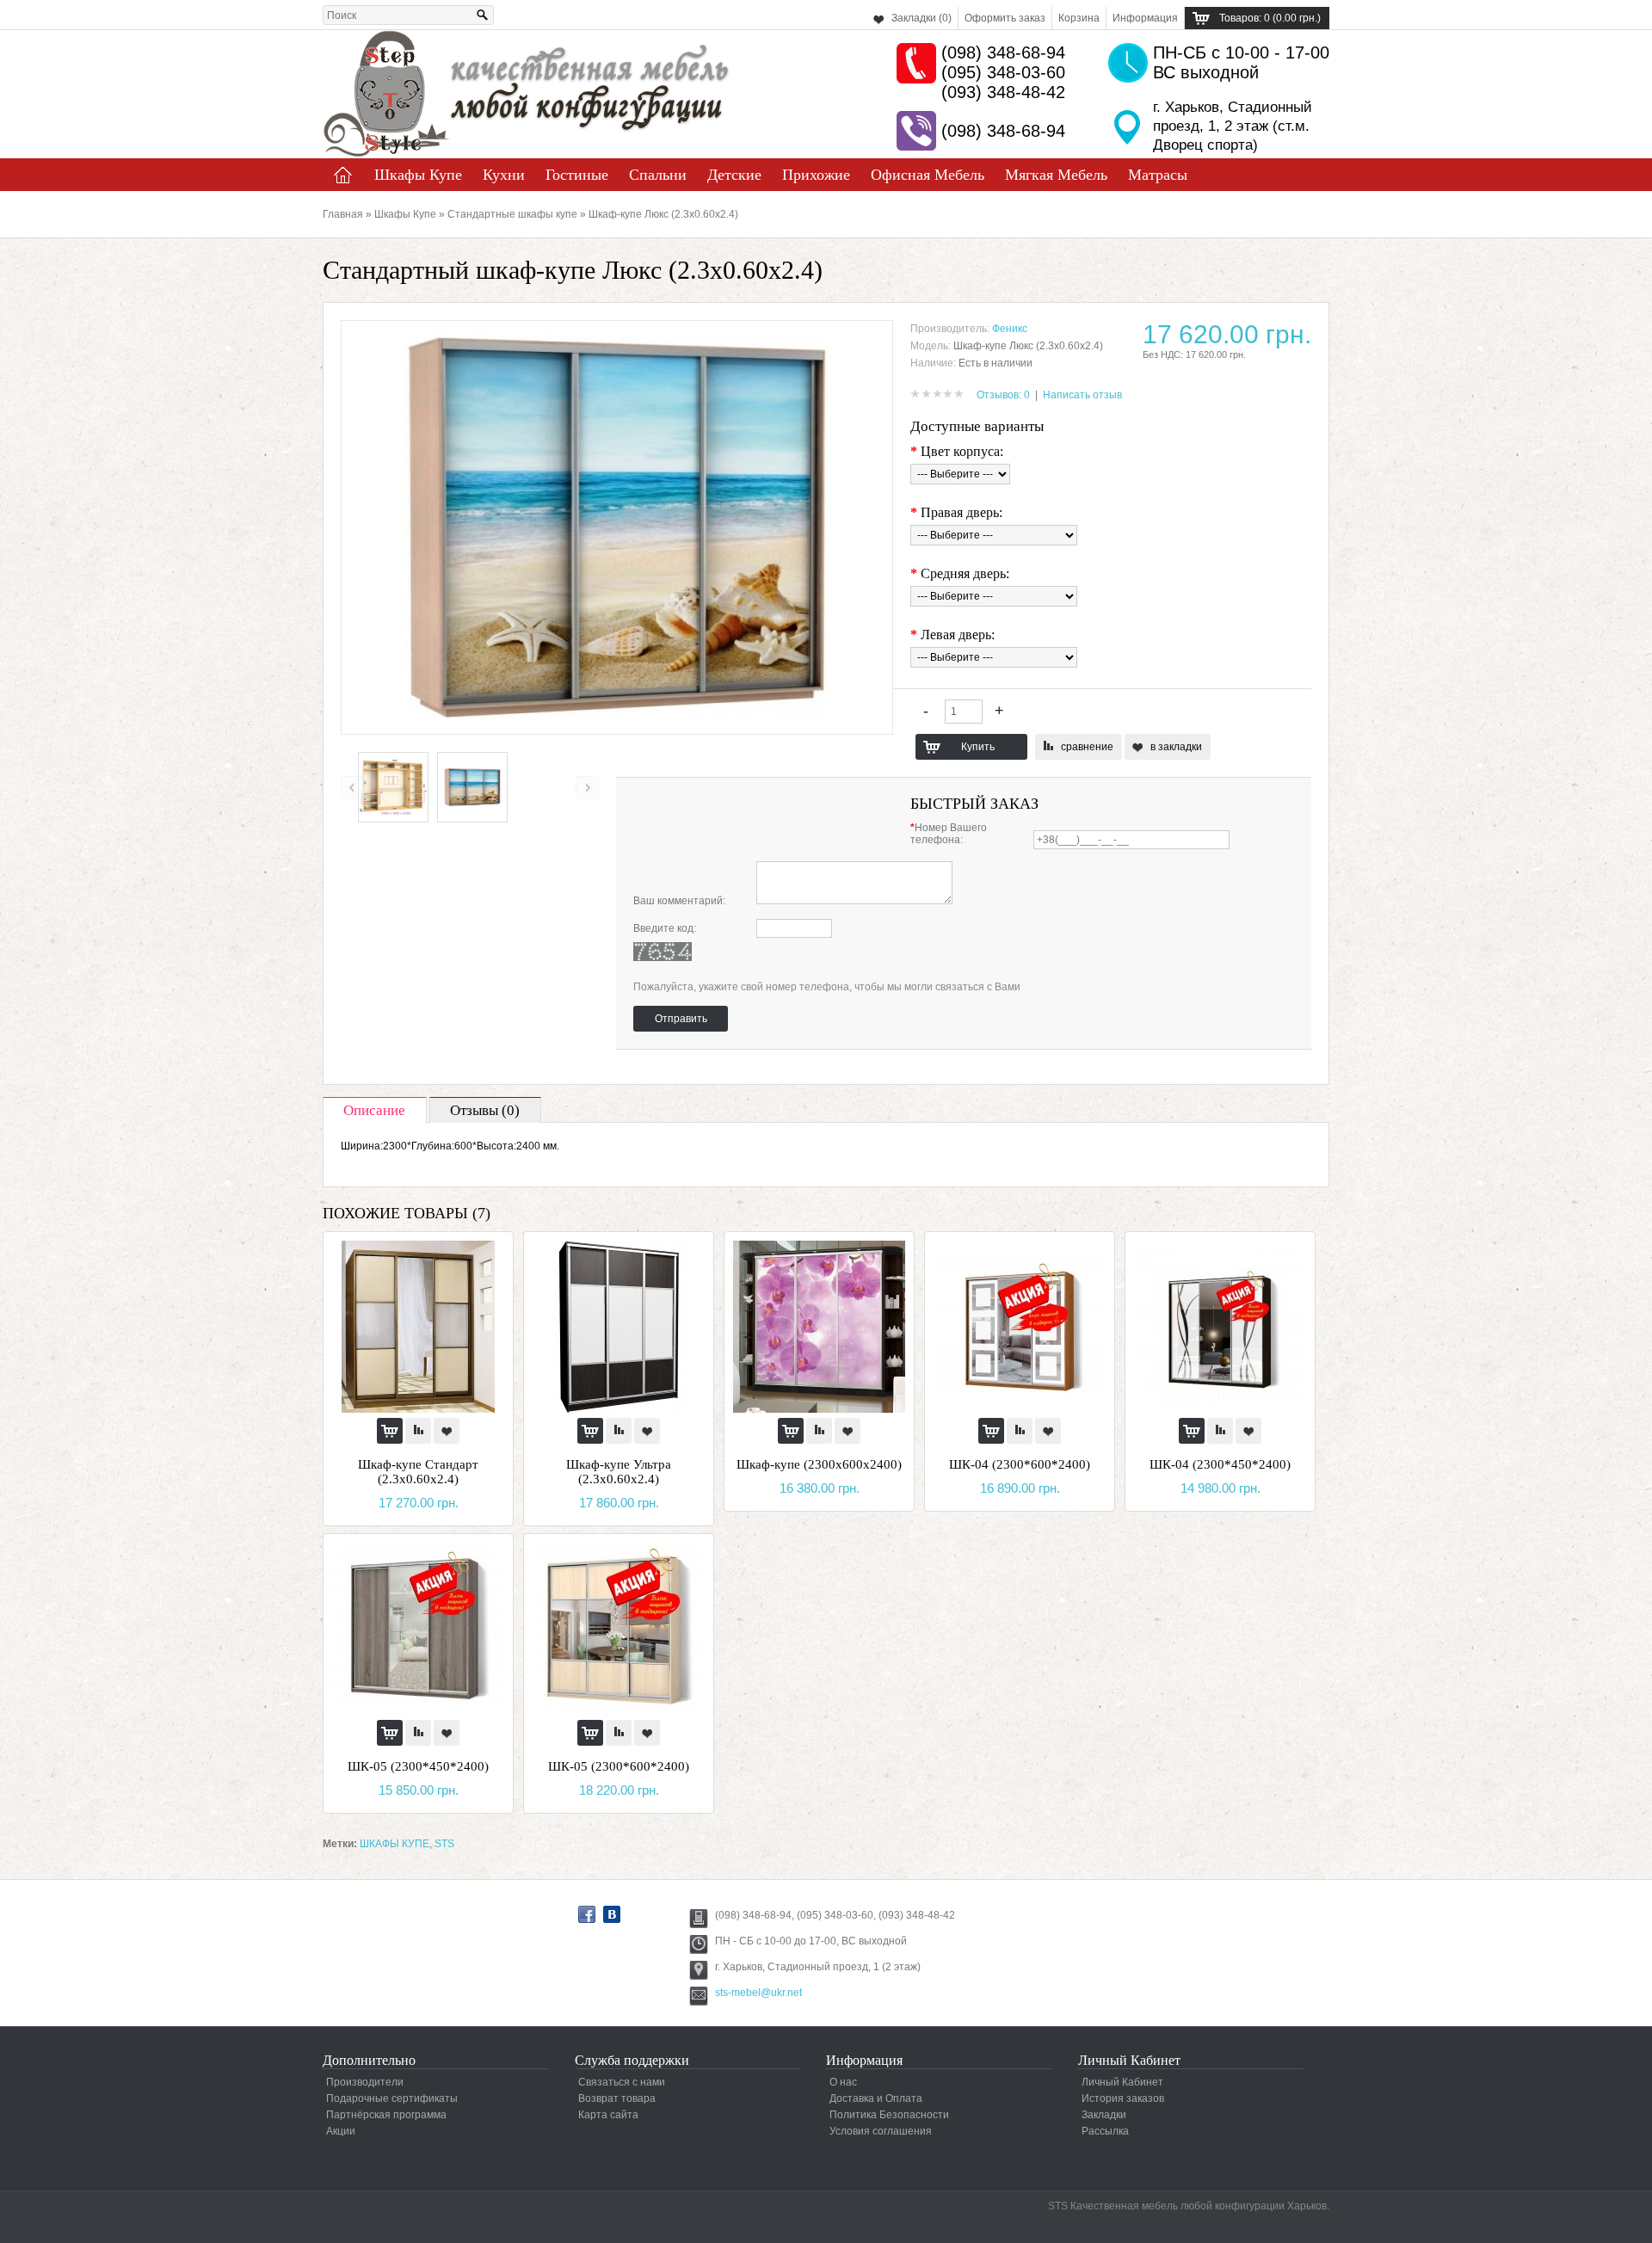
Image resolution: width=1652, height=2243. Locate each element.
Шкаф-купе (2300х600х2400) (819, 1464)
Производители (365, 2082)
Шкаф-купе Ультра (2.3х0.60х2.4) (619, 1472)
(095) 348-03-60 (1003, 72)
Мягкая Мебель (1056, 175)
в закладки (1176, 747)
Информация (1145, 18)
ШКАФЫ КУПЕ (395, 1844)
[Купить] (390, 1431)
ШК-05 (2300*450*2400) (418, 1766)
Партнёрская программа (386, 2115)
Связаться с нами (622, 2082)
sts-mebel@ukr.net (758, 1993)
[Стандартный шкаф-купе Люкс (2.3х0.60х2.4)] (393, 819)
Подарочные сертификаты (392, 2098)
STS (444, 1844)
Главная (343, 175)
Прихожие (816, 175)
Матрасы (1158, 175)
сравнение (1087, 747)
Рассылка (1105, 2131)
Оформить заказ (1005, 18)
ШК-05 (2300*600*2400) (619, 1766)
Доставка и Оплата (876, 2098)
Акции (341, 2131)
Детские (734, 175)
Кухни (504, 175)
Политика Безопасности (889, 2115)
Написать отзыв (1082, 395)
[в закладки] (447, 1431)
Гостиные (577, 175)
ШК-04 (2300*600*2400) (1020, 1464)
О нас (843, 2082)
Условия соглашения (881, 2131)
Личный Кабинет (1122, 2082)
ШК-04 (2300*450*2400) (1220, 1464)
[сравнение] (418, 1431)
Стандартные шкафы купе (512, 214)
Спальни (658, 175)
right (587, 788)
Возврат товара (617, 2098)
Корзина (1079, 18)
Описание (374, 1110)
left (352, 788)
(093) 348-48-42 (1003, 92)
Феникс (1010, 329)
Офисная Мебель (928, 175)
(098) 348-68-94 (1003, 52)
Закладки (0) (922, 18)
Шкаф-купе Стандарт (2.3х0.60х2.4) (418, 1472)
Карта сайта (608, 2115)
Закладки (1104, 2115)
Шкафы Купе (418, 175)
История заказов (1123, 2098)
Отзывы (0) (485, 1110)
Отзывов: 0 (1003, 395)
